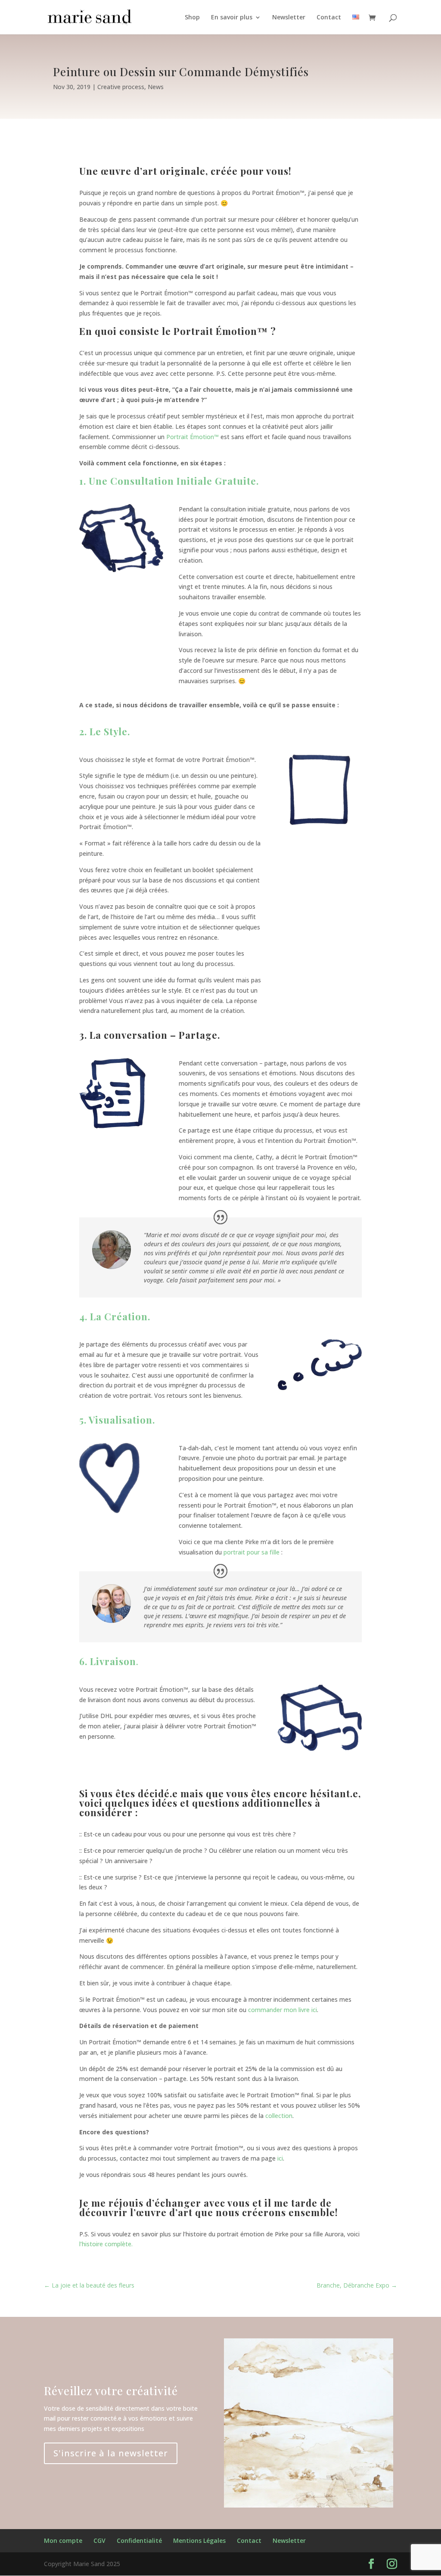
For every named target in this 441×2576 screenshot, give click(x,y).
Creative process (121, 87)
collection (279, 2116)
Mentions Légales (199, 2540)
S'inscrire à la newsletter (111, 2453)
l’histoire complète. (106, 2244)
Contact (329, 18)
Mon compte (63, 2540)
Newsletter (289, 18)
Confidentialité (139, 2540)
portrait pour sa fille (252, 1552)
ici (280, 2158)
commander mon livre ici (283, 2010)
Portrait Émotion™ (193, 437)
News (156, 87)
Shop (192, 18)
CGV (99, 2540)
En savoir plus (232, 18)
